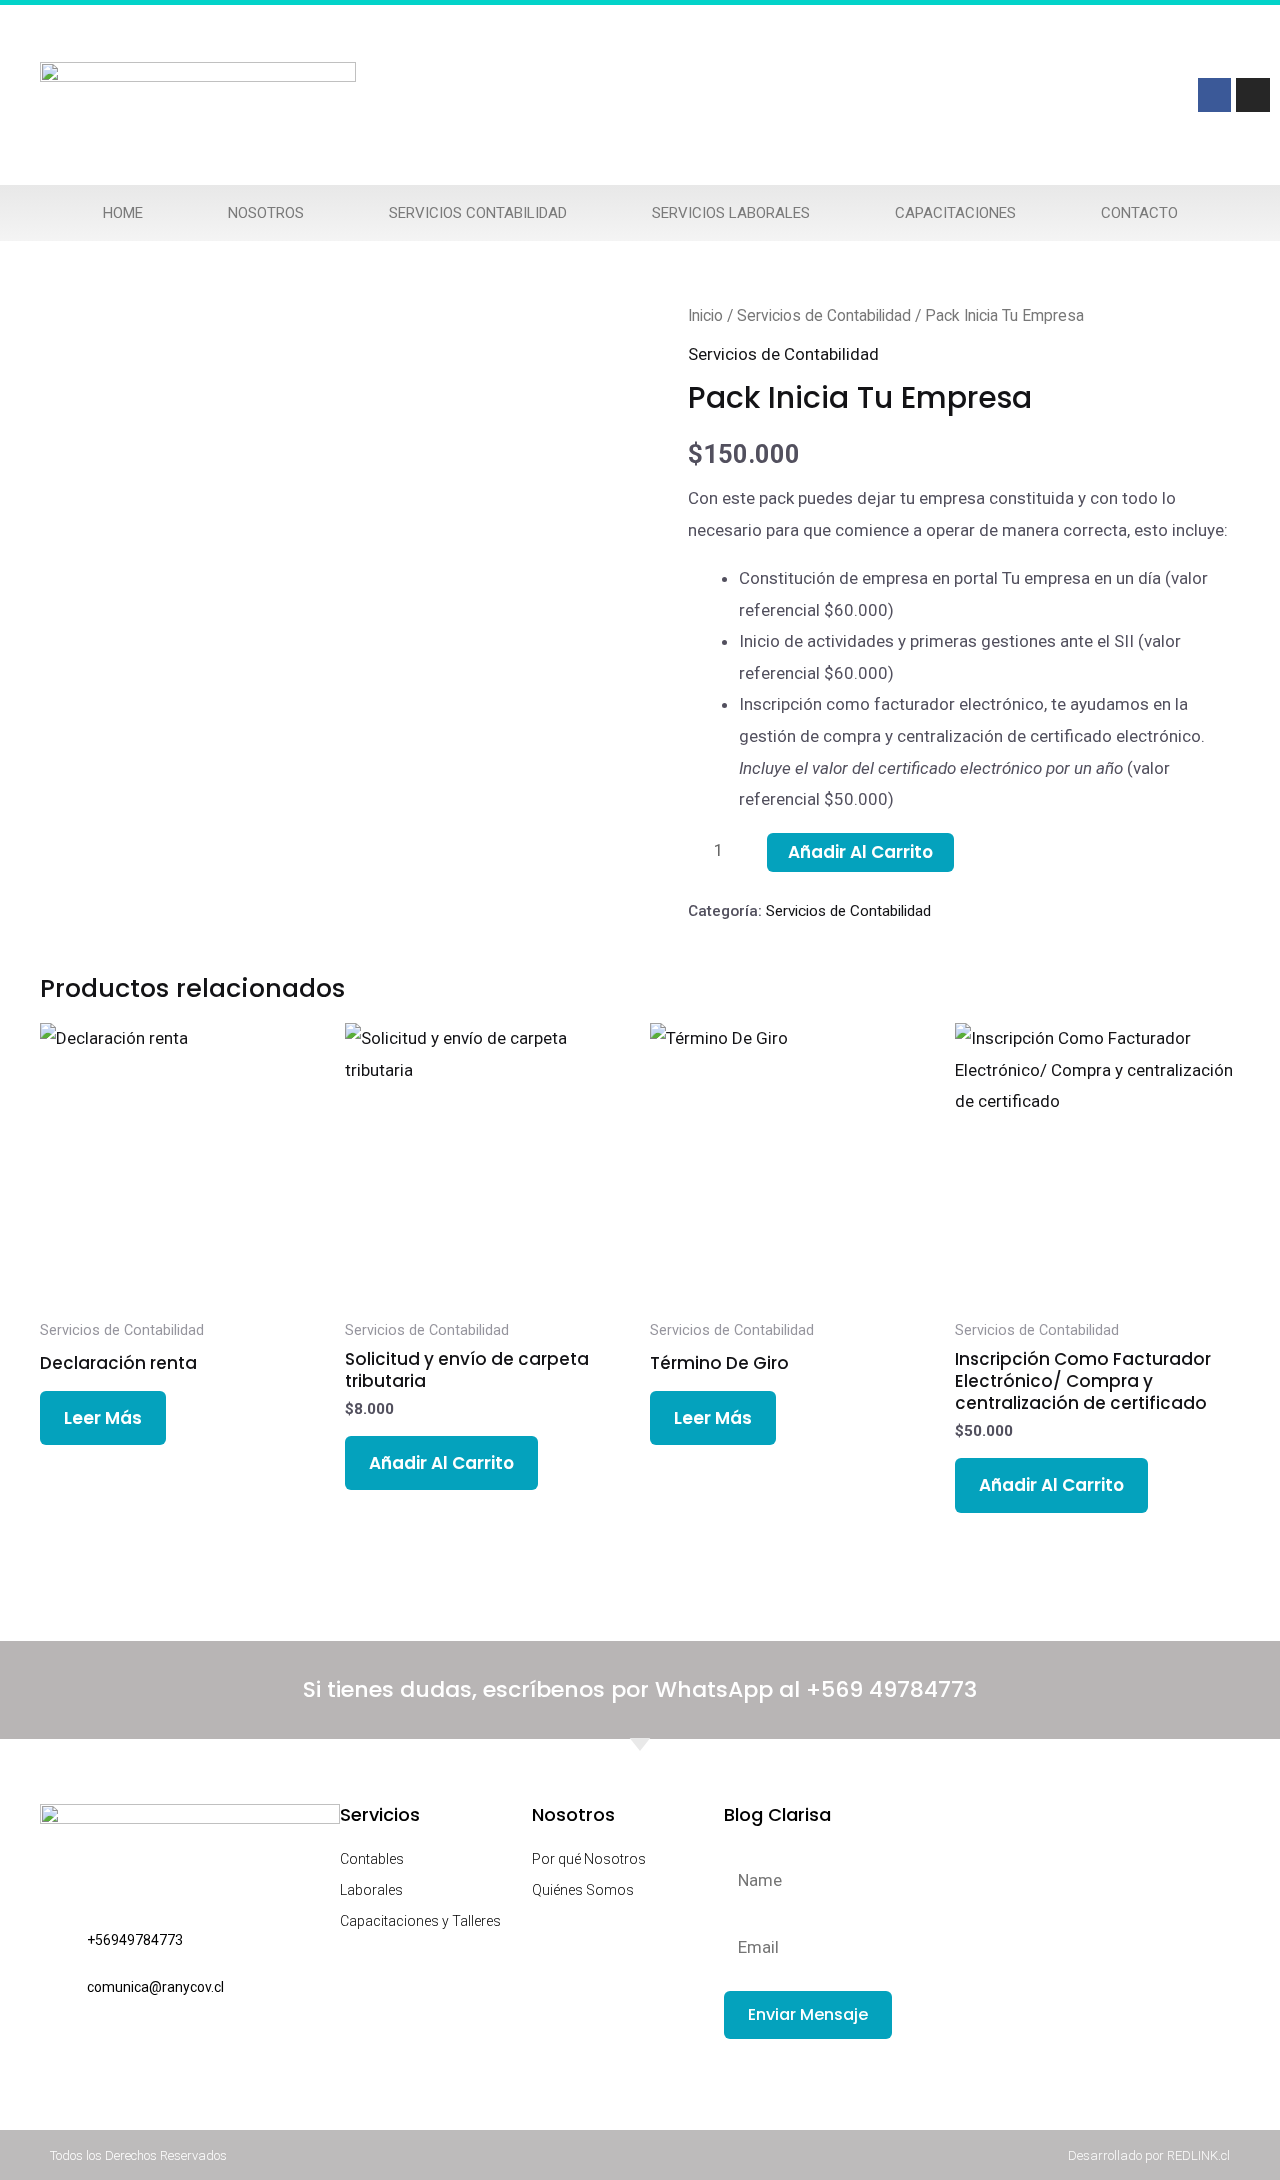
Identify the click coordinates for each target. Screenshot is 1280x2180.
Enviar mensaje (808, 2014)
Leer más (103, 1418)
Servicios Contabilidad (478, 213)
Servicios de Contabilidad (824, 315)
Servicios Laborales (731, 213)
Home (123, 213)
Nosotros (266, 213)
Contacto (1139, 213)
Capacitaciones (955, 213)
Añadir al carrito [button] (441, 1463)
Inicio (705, 315)
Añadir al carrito (860, 852)
